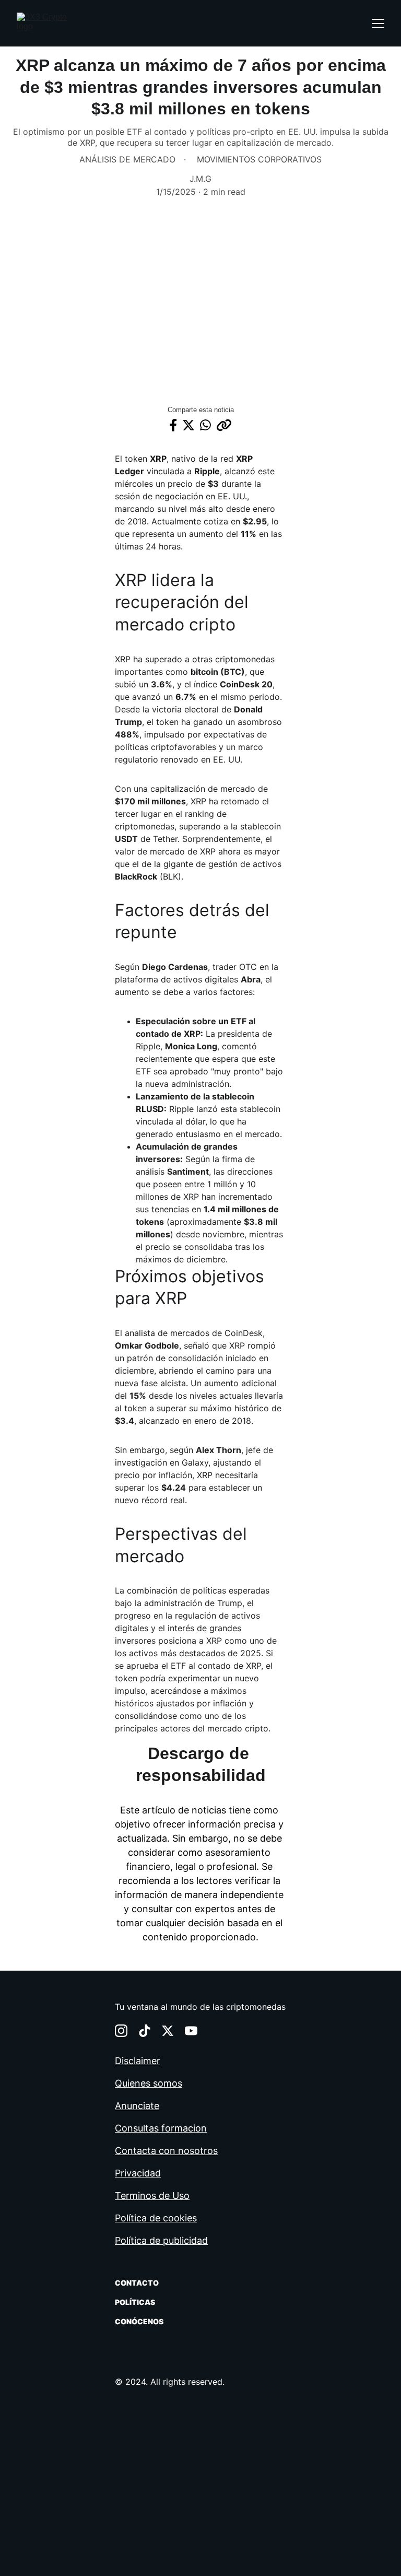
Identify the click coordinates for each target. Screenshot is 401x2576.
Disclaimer (138, 2061)
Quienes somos (149, 2083)
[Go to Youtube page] (191, 2031)
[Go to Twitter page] (168, 2031)
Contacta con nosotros (166, 2151)
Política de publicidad (161, 2240)
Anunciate (137, 2106)
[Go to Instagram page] (121, 2031)
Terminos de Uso (152, 2196)
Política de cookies (156, 2218)
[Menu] (378, 24)
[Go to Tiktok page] (145, 2031)
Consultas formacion (161, 2128)
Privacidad (138, 2173)
